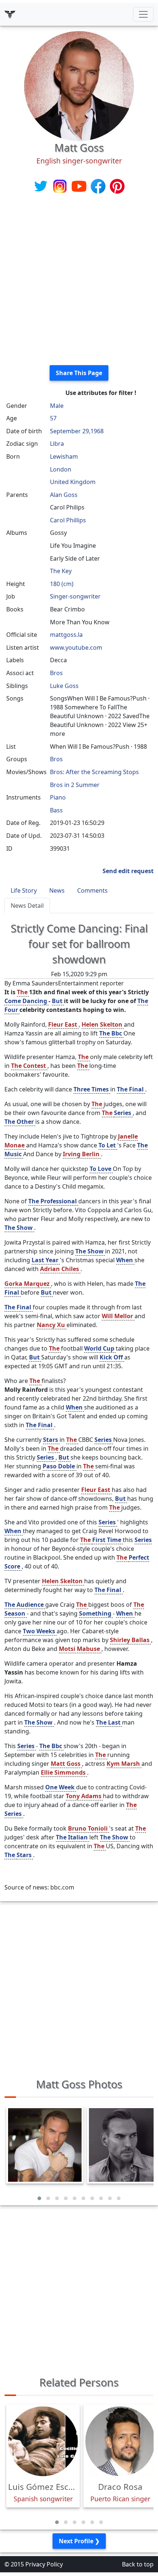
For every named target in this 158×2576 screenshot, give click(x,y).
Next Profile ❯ (79, 2541)
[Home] (10, 14)
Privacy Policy (44, 2564)
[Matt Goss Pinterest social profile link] (117, 186)
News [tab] (57, 890)
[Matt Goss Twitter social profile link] (42, 186)
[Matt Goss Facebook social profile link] (99, 186)
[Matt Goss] (79, 85)
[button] (39, 2198)
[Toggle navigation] (143, 14)
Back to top (138, 2564)
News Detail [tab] (27, 906)
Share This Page (79, 373)
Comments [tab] (92, 890)
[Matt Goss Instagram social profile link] (61, 186)
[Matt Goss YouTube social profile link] (80, 186)
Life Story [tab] (24, 890)
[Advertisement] (79, 280)
